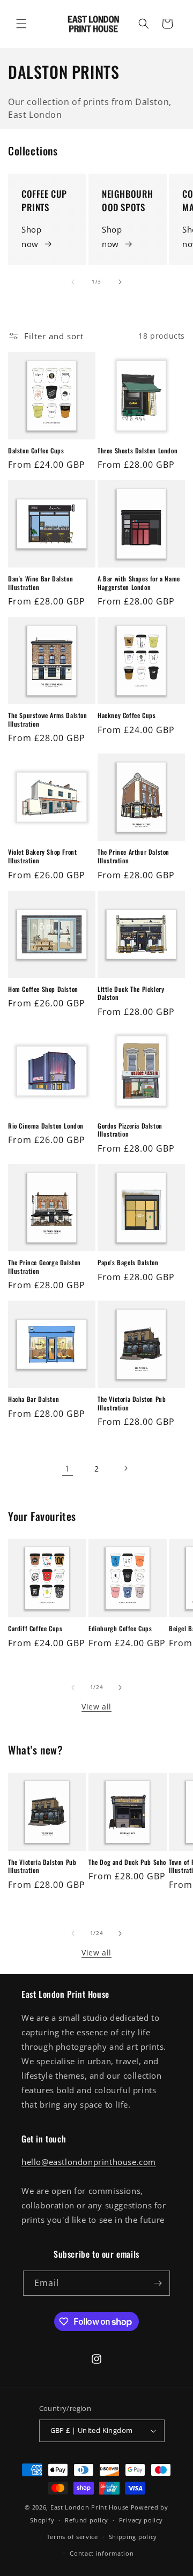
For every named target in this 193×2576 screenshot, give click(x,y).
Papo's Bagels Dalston (128, 1263)
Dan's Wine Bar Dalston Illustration (40, 583)
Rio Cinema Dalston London (46, 1126)
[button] (21, 24)
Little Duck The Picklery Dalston (131, 993)
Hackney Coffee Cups (127, 715)
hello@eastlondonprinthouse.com (89, 2162)
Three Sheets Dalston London (138, 451)
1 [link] (68, 1468)
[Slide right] (120, 282)
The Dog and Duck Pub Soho (127, 1862)
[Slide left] (73, 282)
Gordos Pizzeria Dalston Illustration (130, 1130)
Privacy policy (141, 2520)
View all (96, 1707)
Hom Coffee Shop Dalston (43, 989)
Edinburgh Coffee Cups (120, 1629)
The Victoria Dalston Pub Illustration (132, 1403)
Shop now (31, 237)
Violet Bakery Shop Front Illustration (42, 856)
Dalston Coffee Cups (36, 451)
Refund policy (87, 2520)
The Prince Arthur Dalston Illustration (133, 856)
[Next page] (125, 1468)
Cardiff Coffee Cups (35, 1629)
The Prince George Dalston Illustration (44, 1267)
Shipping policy (133, 2537)
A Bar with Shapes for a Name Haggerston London (139, 583)
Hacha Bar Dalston (34, 1399)
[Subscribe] (158, 2283)
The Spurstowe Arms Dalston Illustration (48, 719)
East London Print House (90, 2507)
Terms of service (72, 2537)
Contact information (102, 2553)
